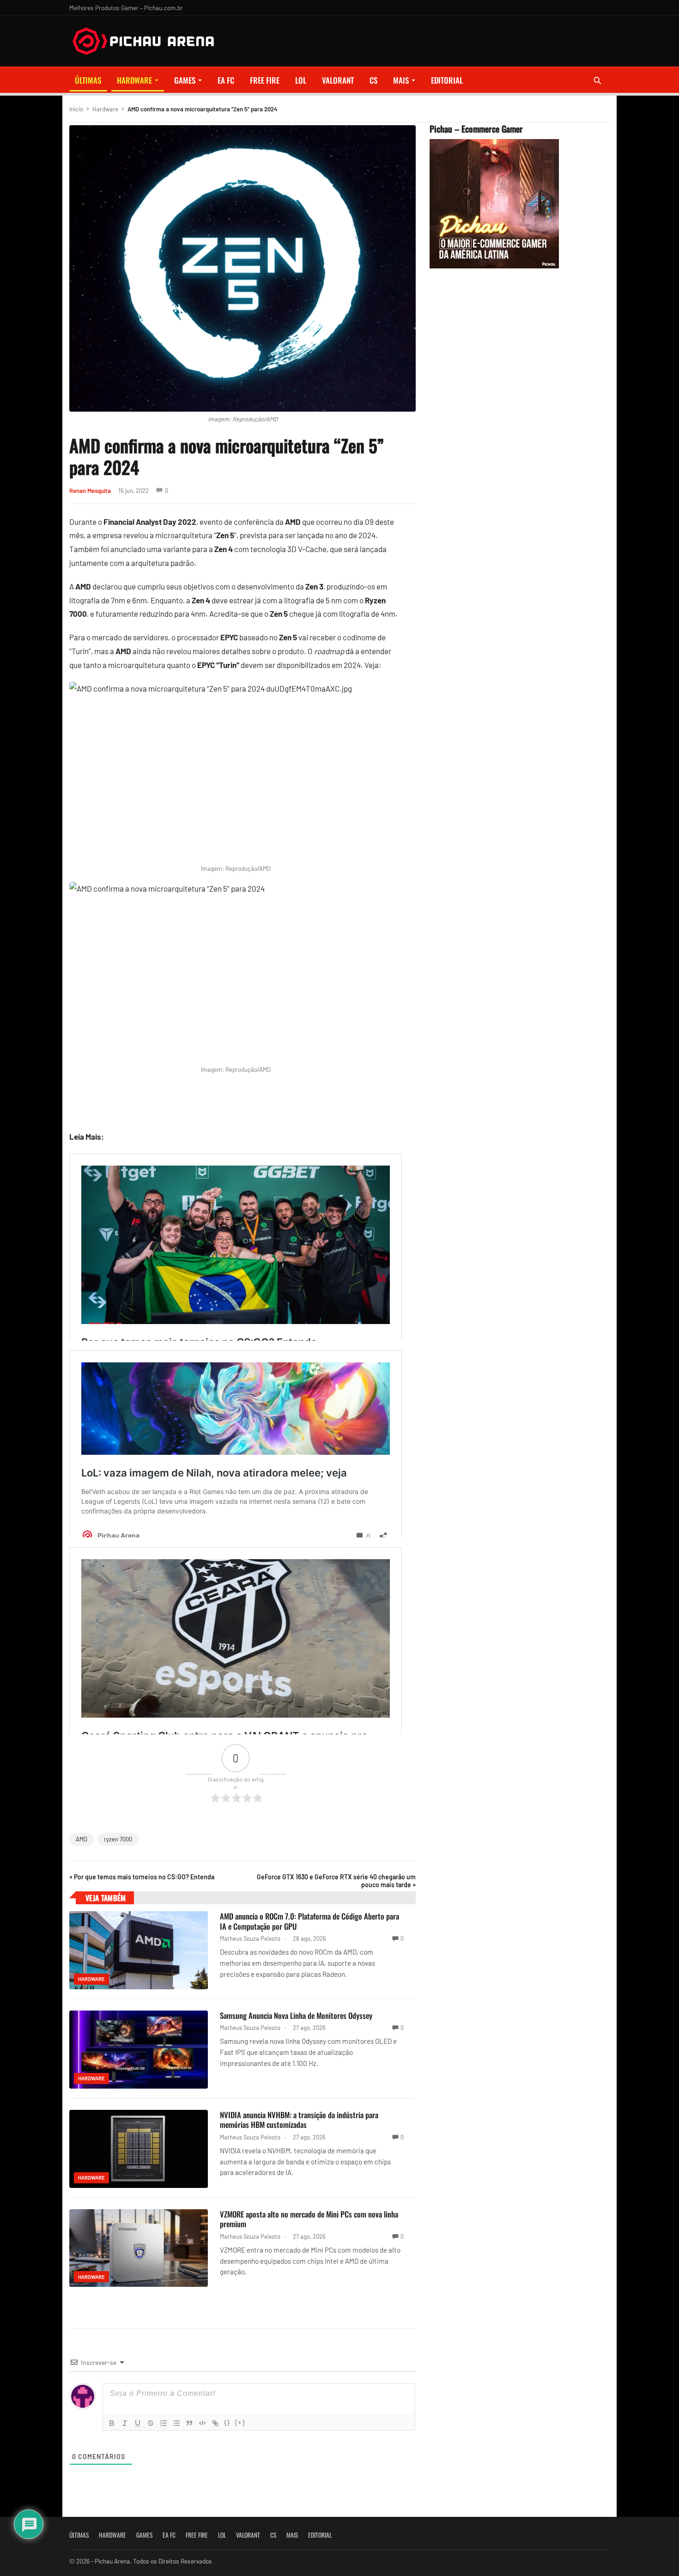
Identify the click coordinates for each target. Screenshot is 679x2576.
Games (185, 80)
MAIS (401, 80)
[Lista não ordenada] (176, 2423)
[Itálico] (125, 2423)
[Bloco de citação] (189, 2423)
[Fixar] (151, 2423)
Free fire (265, 80)
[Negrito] (112, 2423)
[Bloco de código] (202, 2423)
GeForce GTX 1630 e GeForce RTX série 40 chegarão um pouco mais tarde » (336, 1881)
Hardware (134, 80)
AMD (82, 1839)
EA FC (226, 80)
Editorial (447, 80)
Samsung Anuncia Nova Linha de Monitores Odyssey (296, 2015)
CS (373, 80)
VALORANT (338, 80)
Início (76, 109)
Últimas (88, 80)
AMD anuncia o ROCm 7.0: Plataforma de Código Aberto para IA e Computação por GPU (309, 1921)
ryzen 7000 (118, 1839)
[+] (240, 2422)
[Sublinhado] (138, 2423)
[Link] (215, 2423)
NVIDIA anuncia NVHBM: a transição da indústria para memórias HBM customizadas (299, 2120)
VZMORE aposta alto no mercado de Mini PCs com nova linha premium (309, 2219)
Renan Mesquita (90, 491)
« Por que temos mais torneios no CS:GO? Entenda (142, 1877)
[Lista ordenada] (164, 2423)
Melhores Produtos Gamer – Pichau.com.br (126, 8)
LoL (301, 80)
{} (227, 2422)
